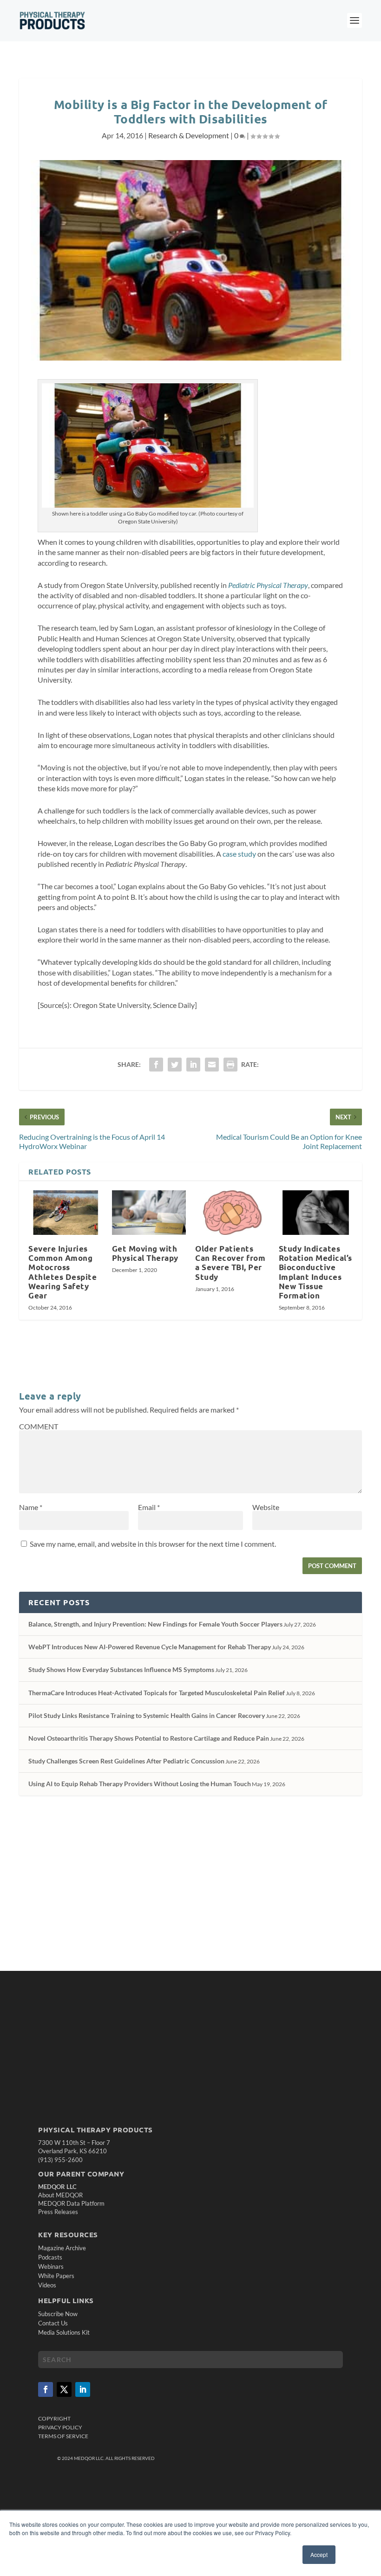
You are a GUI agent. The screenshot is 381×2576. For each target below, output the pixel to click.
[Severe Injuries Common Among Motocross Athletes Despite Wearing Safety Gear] (66, 1213)
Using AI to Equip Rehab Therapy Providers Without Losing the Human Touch (140, 1784)
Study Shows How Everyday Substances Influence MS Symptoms (121, 1669)
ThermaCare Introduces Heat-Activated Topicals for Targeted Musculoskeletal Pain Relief (157, 1693)
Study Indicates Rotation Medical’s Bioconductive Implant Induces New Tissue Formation (315, 1272)
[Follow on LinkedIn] (83, 2389)
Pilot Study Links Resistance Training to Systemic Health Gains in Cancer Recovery (147, 1715)
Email (149, 1507)
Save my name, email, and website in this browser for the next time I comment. (153, 1544)
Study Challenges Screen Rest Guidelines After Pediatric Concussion (126, 1761)
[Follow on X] (64, 2389)
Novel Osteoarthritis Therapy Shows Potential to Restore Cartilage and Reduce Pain (149, 1738)
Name (31, 1507)
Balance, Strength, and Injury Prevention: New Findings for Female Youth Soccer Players (155, 1624)
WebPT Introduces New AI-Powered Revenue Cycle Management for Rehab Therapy (150, 1647)
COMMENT (39, 1426)
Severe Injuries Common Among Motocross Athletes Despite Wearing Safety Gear (62, 1272)
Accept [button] (319, 2554)
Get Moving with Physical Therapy (145, 1253)
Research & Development (189, 135)
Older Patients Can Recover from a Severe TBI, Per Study (230, 1262)
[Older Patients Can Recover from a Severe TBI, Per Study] (232, 1213)
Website (266, 1507)
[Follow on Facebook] (46, 2389)
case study (239, 854)
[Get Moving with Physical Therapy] (149, 1213)
